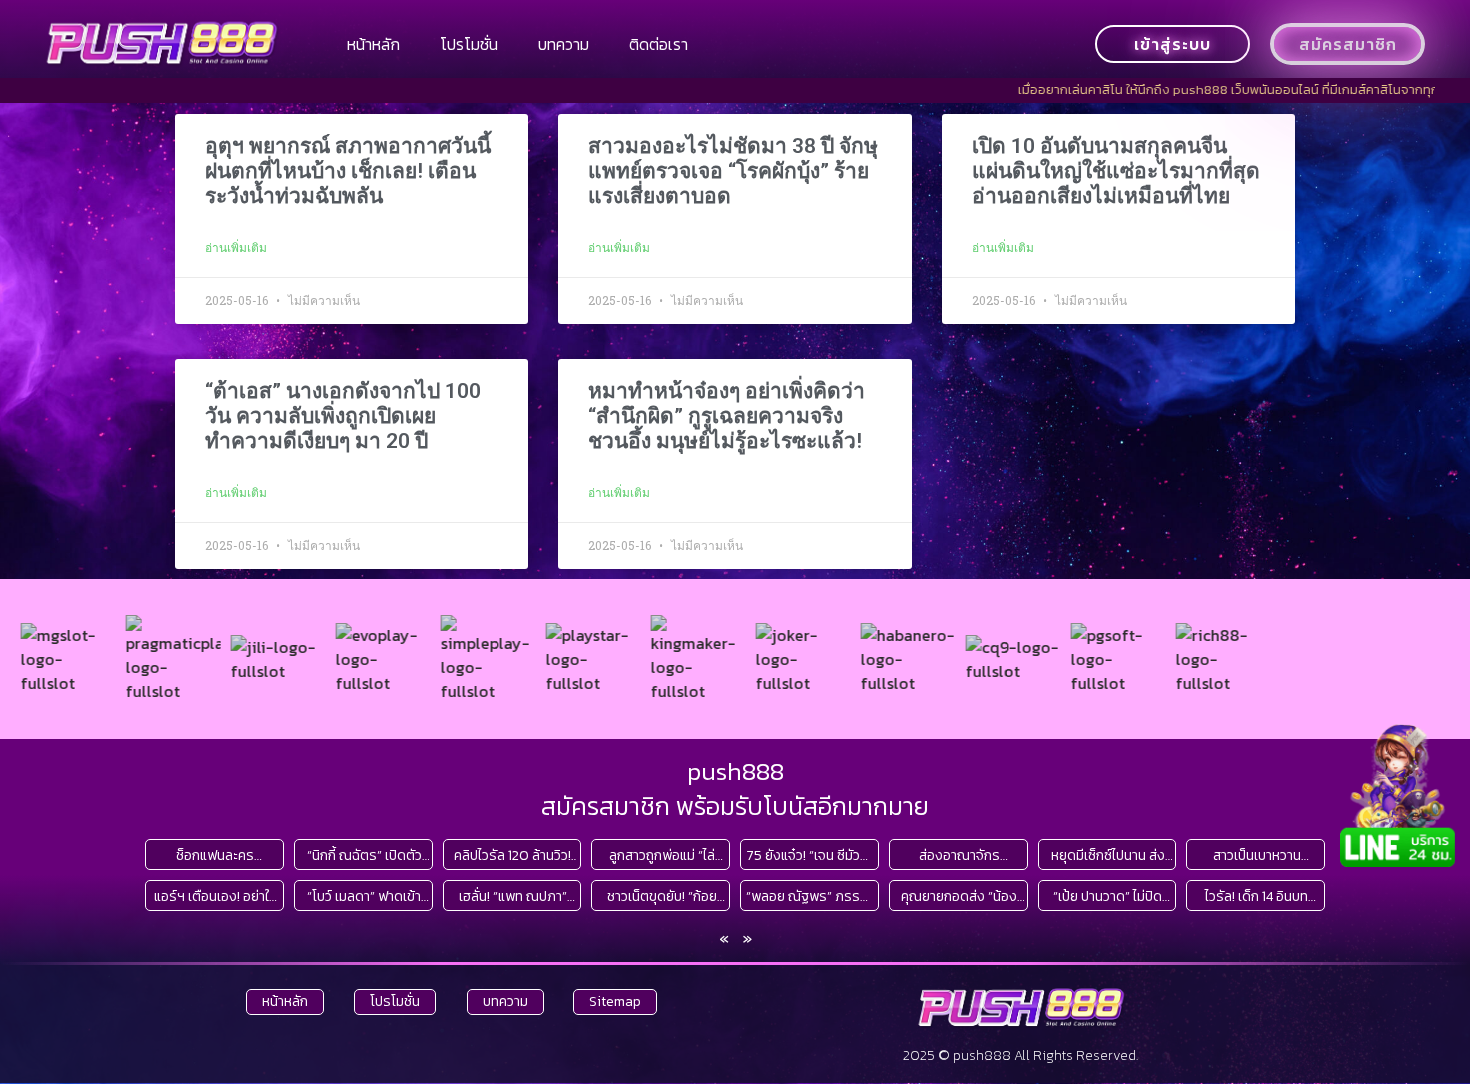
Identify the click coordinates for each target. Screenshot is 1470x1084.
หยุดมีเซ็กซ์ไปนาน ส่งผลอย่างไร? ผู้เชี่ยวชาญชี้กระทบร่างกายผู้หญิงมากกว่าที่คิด (1107, 855)
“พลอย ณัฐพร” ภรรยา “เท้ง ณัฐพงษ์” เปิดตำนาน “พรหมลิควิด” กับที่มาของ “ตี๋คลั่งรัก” (810, 896)
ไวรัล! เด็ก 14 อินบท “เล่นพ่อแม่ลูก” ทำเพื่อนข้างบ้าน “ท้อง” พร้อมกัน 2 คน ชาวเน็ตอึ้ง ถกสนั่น (1257, 896)
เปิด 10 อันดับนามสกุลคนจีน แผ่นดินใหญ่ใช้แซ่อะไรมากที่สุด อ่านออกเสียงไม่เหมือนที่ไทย (1116, 171)
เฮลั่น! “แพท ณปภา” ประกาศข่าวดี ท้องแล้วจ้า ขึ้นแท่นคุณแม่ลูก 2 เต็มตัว (513, 896)
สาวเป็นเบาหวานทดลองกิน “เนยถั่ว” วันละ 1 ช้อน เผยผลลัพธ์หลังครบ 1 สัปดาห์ (1256, 855)
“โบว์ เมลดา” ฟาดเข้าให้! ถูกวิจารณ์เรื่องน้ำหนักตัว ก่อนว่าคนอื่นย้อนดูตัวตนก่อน (364, 896)
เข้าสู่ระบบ (1172, 44)
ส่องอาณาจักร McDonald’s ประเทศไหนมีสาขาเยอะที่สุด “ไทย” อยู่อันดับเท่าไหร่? (959, 855)
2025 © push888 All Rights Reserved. (1020, 1055)
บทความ (563, 44)
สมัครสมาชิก (1348, 44)
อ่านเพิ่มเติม (236, 248)
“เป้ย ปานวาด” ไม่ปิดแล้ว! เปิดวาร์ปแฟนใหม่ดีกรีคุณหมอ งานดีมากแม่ (1108, 896)
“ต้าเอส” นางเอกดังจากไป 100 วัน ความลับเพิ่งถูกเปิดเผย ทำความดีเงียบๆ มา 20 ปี (343, 416)
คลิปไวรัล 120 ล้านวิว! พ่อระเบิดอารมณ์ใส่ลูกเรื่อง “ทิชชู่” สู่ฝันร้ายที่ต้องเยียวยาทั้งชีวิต (512, 855)
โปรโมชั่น (469, 44)
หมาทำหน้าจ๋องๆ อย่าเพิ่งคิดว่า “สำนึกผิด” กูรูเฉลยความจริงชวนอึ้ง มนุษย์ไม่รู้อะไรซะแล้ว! (726, 416)
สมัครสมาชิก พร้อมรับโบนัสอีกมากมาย (735, 806)
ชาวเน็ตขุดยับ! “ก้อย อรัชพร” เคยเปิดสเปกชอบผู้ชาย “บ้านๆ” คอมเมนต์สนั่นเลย (661, 896)
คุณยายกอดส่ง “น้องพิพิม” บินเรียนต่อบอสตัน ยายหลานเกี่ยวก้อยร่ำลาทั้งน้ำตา (959, 896)
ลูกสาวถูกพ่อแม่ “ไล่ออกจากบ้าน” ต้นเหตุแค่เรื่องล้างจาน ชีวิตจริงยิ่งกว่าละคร (662, 855)
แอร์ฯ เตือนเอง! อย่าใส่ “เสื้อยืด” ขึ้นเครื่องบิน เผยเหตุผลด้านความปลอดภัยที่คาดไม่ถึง (215, 896)
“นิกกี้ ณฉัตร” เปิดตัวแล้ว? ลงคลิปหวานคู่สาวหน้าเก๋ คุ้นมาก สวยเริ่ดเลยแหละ (364, 855)
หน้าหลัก (373, 44)
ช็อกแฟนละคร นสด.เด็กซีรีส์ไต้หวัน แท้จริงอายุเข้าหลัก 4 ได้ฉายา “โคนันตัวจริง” (215, 855)
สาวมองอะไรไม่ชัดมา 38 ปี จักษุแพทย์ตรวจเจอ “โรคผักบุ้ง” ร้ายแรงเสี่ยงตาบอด (733, 171)
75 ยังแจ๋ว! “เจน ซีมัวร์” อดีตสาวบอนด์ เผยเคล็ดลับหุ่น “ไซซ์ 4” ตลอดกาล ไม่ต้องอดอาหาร (810, 855)
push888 (735, 771)
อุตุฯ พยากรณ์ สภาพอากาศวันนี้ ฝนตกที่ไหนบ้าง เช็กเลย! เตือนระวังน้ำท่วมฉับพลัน (348, 171)
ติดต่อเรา (658, 44)
